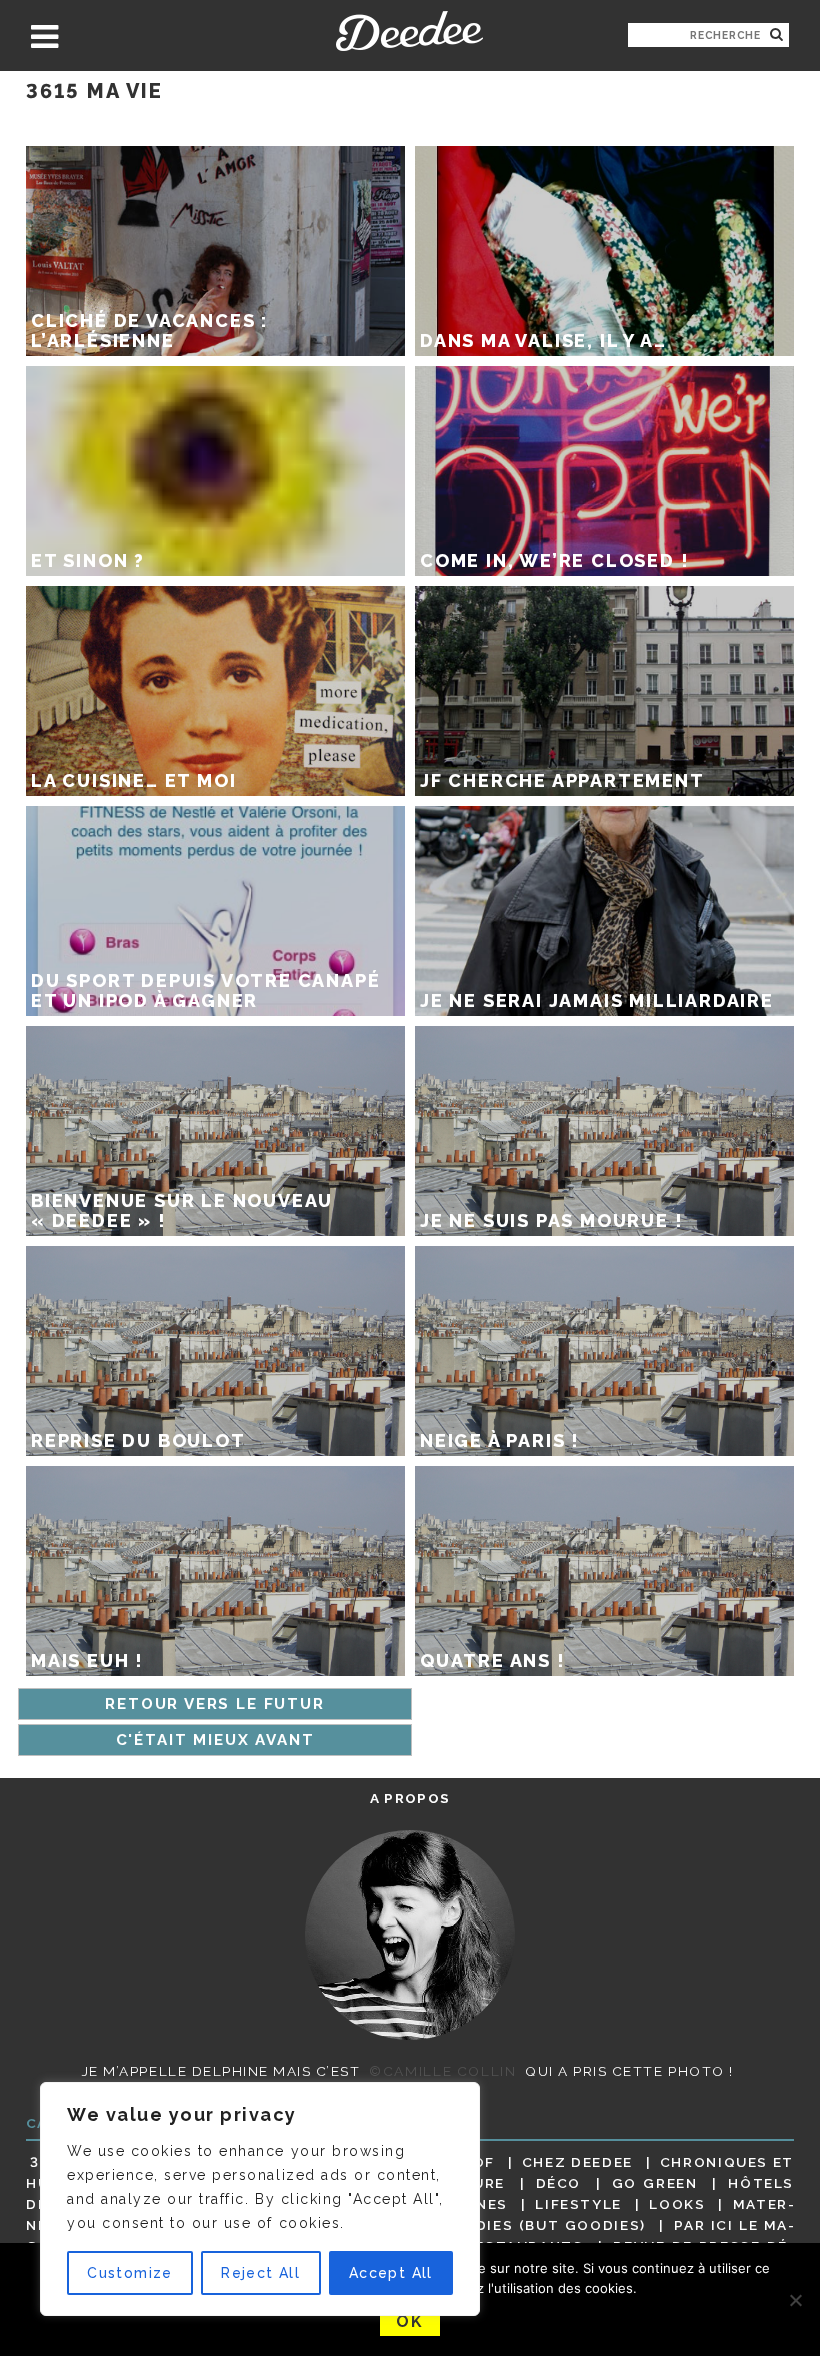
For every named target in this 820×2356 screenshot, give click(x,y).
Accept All (391, 2273)
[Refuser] (795, 2300)
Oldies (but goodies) (550, 2225)
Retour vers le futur (214, 1704)
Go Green (655, 2183)
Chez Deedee (577, 2162)
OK (409, 2321)
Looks (677, 2204)
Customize (130, 2273)
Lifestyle (578, 2204)
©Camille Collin (442, 2071)
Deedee (409, 31)
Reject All (260, 2273)
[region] (260, 2199)
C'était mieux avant (215, 1740)
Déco (559, 2183)
